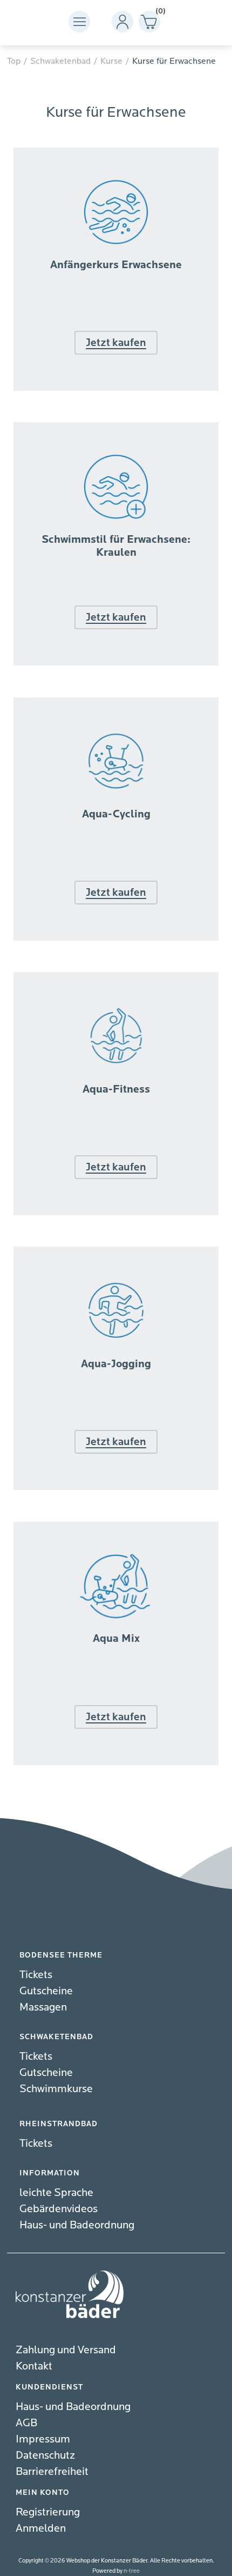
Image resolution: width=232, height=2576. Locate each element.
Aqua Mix (116, 1639)
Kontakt (34, 2366)
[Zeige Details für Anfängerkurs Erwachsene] (116, 388)
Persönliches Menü (122, 22)
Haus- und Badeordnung (77, 2225)
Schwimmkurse (56, 2089)
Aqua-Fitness (116, 1089)
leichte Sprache (56, 2192)
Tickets (36, 1975)
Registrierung (48, 2512)
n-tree (132, 2571)
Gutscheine (46, 1991)
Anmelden (41, 2528)
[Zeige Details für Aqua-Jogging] (116, 1487)
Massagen (43, 2007)
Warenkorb (158, 13)
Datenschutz (45, 2455)
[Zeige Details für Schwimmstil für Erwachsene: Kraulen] (116, 663)
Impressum (43, 2439)
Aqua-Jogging (116, 1364)
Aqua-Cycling (116, 814)
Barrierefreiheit (52, 2471)
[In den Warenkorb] (116, 1665)
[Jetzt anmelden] (116, 292)
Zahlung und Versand (66, 2350)
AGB (26, 2423)
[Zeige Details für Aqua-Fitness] (116, 1213)
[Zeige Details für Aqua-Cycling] (116, 938)
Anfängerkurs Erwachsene (116, 265)
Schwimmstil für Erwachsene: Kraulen (116, 546)
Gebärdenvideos (59, 2209)
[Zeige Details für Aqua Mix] (116, 1762)
